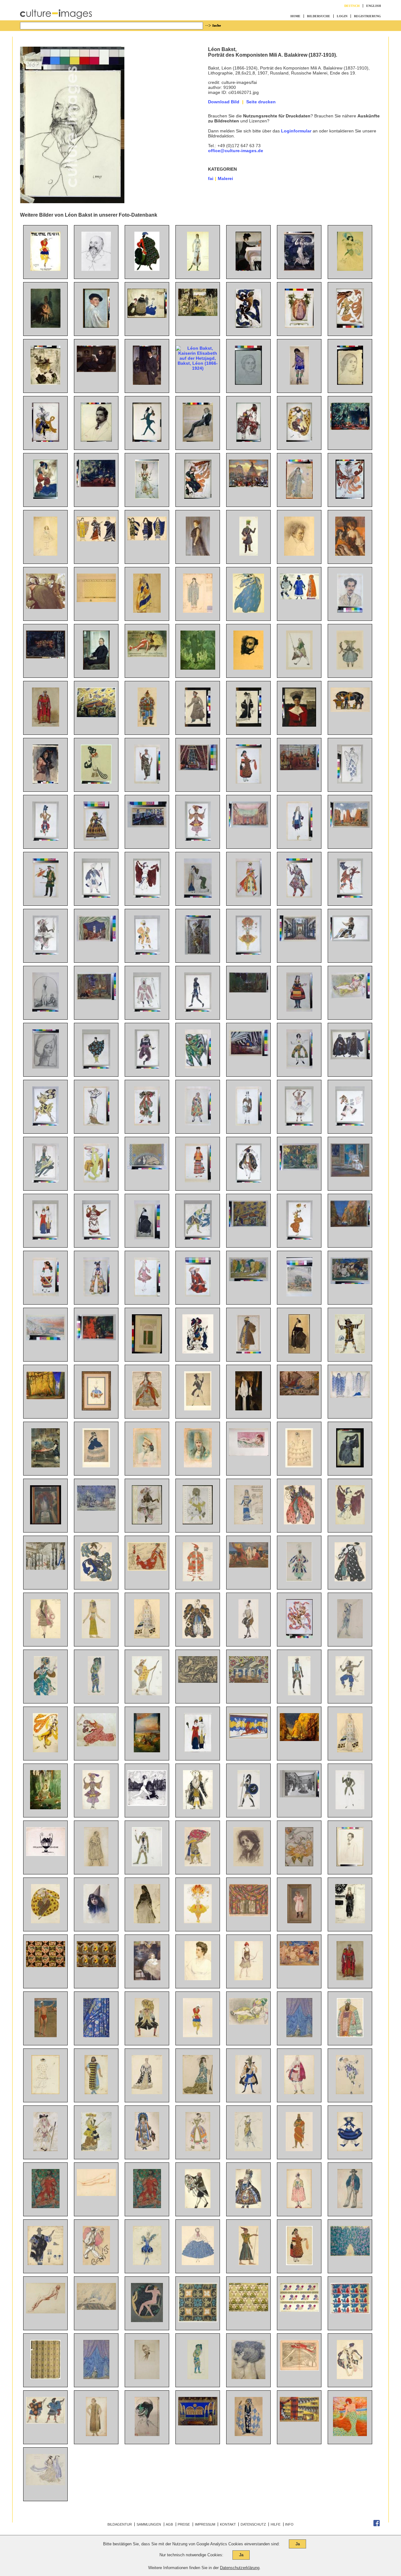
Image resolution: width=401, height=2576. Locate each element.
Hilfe (276, 2524)
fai (211, 178)
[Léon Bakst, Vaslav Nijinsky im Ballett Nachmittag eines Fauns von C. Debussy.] (299, 1637)
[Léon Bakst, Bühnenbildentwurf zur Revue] (249, 1681)
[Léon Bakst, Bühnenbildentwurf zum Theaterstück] (198, 2424)
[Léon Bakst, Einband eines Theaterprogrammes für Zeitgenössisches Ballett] (147, 1352)
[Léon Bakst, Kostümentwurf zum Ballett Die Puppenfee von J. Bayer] (350, 668)
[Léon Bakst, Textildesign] (198, 2321)
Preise (184, 2524)
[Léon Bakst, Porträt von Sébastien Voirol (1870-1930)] (147, 2378)
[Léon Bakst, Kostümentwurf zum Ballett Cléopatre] (147, 896)
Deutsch (352, 6)
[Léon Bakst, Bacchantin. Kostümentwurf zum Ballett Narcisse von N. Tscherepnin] (350, 896)
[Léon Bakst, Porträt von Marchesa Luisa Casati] (248, 2378)
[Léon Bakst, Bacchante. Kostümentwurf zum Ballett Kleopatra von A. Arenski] (45, 2093)
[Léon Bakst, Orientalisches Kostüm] (147, 725)
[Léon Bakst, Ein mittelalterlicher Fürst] (350, 1979)
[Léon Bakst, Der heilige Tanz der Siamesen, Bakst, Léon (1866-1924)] (46, 657)
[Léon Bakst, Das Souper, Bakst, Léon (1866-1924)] (248, 269)
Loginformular (296, 131)
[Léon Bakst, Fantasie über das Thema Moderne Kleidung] (45, 1238)
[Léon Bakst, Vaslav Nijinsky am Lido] (46, 2036)
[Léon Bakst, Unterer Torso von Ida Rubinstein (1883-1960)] (96, 2194)
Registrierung (367, 16)
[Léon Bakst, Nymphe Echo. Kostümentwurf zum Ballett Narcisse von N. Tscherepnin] (350, 1466)
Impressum (205, 2524)
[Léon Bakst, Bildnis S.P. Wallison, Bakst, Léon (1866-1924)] (198, 554)
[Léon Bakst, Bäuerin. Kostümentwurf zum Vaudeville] (299, 2264)
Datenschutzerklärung (240, 2568)
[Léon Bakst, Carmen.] (45, 782)
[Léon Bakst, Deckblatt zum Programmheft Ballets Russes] (147, 1523)
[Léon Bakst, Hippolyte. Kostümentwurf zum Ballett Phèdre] (249, 1808)
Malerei (225, 178)
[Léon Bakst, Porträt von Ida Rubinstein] (147, 1238)
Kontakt (228, 2524)
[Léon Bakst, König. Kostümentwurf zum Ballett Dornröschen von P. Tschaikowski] (198, 1352)
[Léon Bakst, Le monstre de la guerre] (198, 1681)
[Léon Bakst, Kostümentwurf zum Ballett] (198, 2036)
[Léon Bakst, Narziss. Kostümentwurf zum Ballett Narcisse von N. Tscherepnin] (350, 940)
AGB (169, 2524)
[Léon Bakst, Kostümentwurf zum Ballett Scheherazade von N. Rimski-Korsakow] (46, 839)
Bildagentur (120, 2524)
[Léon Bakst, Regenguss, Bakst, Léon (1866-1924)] (299, 269)
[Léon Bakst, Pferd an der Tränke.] (350, 710)
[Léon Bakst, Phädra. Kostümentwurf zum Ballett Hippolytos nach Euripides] (350, 1922)
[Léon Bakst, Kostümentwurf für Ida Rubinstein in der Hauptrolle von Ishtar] (198, 269)
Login (342, 16)
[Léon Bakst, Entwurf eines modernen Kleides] (96, 1124)
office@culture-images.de (236, 151)
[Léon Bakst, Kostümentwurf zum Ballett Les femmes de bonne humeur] (96, 1865)
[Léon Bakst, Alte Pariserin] (147, 1922)
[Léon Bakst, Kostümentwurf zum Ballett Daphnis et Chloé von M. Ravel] (96, 1067)
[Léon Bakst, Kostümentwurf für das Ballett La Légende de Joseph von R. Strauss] (96, 1181)
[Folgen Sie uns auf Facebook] (377, 2525)
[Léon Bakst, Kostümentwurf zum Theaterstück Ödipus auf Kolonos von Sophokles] (46, 2207)
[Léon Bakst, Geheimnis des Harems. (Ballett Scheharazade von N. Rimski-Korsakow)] (96, 1339)
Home (295, 16)
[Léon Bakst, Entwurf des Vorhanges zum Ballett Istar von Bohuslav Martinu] (96, 2036)
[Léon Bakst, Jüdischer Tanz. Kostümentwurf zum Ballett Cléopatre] (249, 1181)
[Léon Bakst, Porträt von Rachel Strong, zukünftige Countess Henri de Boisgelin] (249, 1409)
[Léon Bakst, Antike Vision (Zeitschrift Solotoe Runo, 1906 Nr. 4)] (147, 1804)
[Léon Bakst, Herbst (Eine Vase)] (46, 1523)
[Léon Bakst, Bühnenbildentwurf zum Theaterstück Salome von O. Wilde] (249, 1054)
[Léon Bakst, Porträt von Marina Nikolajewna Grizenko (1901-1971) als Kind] (147, 1979)
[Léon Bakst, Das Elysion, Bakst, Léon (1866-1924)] (198, 668)
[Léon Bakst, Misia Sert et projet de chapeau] (147, 2434)
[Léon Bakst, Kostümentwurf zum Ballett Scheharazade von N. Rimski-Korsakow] (46, 1694)
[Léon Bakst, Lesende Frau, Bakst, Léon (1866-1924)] (45, 383)
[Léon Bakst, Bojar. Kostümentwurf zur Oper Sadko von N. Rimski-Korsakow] (350, 2036)
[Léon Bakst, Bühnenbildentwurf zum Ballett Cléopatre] (249, 826)
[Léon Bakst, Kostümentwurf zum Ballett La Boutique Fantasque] (350, 2150)
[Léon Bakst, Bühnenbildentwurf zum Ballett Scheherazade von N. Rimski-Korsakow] (96, 716)
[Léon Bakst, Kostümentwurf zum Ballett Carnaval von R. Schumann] (198, 1409)
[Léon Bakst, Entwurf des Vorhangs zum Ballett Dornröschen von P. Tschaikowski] (299, 2036)
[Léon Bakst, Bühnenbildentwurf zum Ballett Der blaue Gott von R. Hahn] (350, 1225)
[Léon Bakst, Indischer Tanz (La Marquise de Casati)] (198, 1238)
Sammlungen (149, 2524)
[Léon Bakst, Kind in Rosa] (299, 1922)
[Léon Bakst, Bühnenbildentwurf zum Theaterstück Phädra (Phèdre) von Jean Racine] (147, 826)
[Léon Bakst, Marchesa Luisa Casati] (350, 2434)
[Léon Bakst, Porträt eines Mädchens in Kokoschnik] (147, 1466)
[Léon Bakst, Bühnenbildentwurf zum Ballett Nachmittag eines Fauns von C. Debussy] (299, 1169)
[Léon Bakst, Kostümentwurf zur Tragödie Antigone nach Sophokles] (147, 2207)
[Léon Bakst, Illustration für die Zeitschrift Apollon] (147, 2321)
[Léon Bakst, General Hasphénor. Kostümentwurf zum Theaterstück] (299, 2150)
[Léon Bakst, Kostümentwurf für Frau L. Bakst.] (249, 725)
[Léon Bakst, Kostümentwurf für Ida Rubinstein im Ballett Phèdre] (350, 1751)
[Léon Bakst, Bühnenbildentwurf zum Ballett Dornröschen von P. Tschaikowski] (46, 1568)
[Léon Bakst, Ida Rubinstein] (299, 1352)
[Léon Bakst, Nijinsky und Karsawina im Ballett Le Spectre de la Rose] (350, 1175)
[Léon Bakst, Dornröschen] (147, 1751)
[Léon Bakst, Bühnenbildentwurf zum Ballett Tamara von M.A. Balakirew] (198, 769)
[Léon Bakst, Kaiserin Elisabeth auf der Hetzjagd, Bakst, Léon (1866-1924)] (198, 368)
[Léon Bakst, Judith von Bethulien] (46, 1010)
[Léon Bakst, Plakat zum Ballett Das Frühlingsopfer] (45, 269)
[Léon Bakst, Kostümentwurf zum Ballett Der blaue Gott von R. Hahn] (198, 839)
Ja (298, 2544)
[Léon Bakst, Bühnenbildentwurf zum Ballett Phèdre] (249, 1737)
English (374, 6)
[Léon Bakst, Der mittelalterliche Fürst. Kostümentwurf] (46, 725)
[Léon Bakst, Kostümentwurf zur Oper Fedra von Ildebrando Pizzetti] (147, 782)
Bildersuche (319, 16)
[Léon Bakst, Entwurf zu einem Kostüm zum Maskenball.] (96, 782)
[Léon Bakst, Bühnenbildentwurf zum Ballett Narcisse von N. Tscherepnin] (249, 991)
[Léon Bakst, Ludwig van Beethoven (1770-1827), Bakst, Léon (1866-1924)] (299, 554)
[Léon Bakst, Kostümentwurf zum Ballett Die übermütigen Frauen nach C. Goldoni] (198, 1124)
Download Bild (224, 102)
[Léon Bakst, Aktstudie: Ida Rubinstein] (46, 2312)
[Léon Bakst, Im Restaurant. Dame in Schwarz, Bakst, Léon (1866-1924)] (350, 554)
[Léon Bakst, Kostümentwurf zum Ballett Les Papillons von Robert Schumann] (249, 1124)
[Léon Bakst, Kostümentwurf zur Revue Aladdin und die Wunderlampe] (299, 1580)
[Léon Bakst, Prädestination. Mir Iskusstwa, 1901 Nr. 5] (46, 1854)
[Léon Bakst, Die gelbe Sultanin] (350, 997)
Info (289, 2524)
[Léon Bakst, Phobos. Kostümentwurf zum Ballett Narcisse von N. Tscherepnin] (45, 1124)
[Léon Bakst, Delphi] (46, 1339)
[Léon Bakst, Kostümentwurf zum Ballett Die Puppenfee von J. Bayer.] (198, 725)
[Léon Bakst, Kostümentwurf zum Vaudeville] (147, 2150)
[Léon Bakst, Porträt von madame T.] (46, 1067)
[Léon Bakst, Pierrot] (96, 2264)
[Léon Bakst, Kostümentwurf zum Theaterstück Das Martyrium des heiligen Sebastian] (249, 2434)
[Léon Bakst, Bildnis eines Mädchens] (96, 1922)
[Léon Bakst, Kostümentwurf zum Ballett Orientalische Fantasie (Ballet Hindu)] (350, 1694)
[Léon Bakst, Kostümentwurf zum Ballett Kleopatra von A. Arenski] (350, 1523)
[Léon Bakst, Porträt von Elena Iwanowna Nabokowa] (198, 1979)
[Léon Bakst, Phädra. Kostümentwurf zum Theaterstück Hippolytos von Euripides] (350, 1396)
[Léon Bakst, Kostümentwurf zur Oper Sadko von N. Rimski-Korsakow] (198, 1067)
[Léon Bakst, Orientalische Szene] (46, 1466)
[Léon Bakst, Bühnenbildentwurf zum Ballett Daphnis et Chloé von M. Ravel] (350, 826)
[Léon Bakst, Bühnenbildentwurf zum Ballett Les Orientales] (249, 1915)
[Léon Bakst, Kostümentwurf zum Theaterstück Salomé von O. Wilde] (96, 2434)
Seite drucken (261, 102)
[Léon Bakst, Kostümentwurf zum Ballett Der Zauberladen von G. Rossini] (249, 896)
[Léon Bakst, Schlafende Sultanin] (249, 1454)
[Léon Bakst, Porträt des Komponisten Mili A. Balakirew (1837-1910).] (96, 269)
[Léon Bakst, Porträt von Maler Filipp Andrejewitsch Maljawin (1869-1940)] (248, 1865)
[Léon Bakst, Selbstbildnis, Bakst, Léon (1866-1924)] (96, 326)
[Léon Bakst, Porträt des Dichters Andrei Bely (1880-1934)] (350, 1865)
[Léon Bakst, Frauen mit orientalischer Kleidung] (198, 896)
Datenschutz (253, 2524)
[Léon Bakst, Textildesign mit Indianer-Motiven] (46, 1965)
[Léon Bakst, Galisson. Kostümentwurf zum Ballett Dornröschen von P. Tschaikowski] (147, 1124)
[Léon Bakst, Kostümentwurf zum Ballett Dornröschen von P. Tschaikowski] (147, 1409)
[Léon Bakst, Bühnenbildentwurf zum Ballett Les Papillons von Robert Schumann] (96, 1509)
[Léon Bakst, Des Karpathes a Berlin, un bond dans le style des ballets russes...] (299, 2369)
